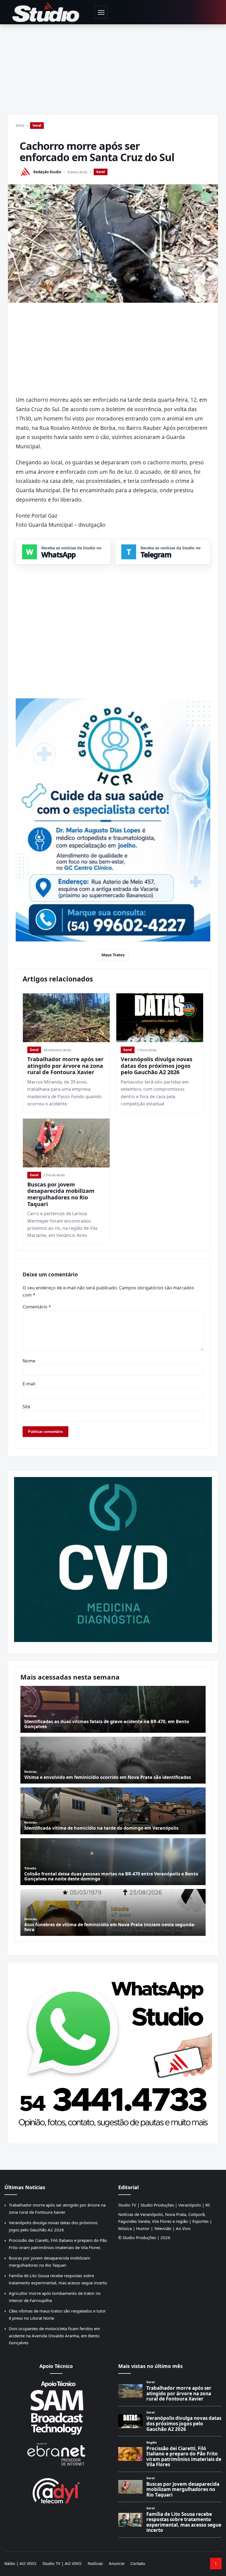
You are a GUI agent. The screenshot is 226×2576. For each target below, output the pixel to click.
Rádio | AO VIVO (20, 2563)
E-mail (29, 1384)
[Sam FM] (56, 2408)
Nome (29, 1361)
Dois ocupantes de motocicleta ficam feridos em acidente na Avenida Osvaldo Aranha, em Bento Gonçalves (54, 2336)
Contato (138, 2563)
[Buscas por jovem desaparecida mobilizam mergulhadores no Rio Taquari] (66, 1143)
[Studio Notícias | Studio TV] (46, 12)
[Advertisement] (113, 66)
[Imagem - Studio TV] (113, 2051)
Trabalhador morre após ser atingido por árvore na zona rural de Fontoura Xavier (65, 1066)
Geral (37, 125)
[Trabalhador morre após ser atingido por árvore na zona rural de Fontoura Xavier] (66, 1018)
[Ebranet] (56, 2454)
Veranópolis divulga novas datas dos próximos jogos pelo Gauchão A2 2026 (157, 1066)
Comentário (37, 1307)
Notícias (95, 2563)
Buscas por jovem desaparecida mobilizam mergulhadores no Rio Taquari (61, 1194)
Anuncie (117, 2563)
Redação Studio (47, 172)
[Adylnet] (56, 2491)
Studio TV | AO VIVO (62, 2563)
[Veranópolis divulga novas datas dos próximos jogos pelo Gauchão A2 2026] (160, 1018)
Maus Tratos (113, 955)
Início (20, 125)
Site (26, 1407)
